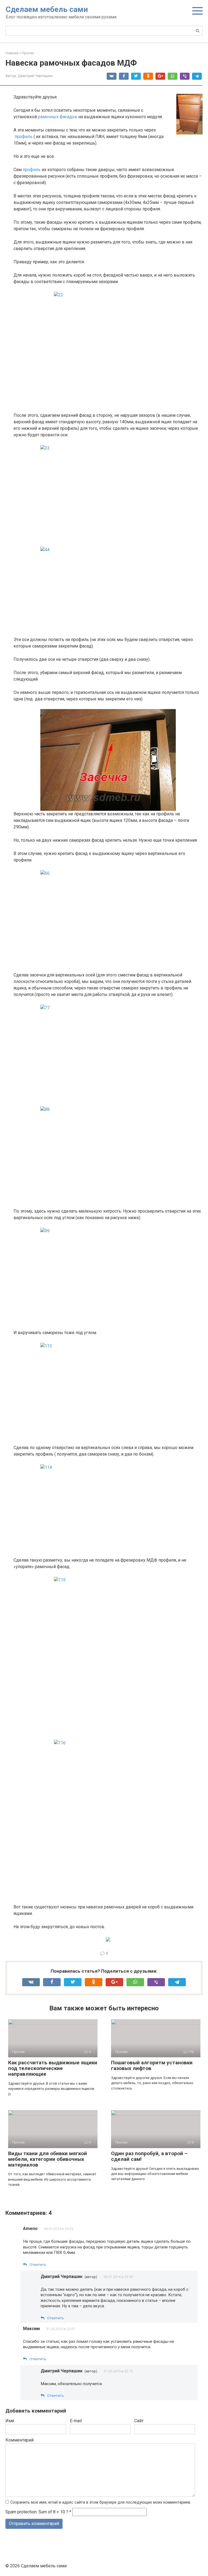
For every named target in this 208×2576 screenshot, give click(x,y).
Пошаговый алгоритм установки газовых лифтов (152, 2065)
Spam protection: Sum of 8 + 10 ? (37, 2512)
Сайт (139, 2421)
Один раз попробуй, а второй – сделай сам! (149, 2156)
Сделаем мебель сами (47, 9)
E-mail (76, 2421)
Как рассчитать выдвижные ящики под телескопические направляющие (53, 2068)
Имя (10, 2421)
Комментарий (19, 2440)
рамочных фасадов (58, 117)
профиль (24, 137)
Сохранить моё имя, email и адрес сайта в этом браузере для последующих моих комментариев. (101, 2502)
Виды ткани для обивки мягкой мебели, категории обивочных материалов (48, 2159)
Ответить (38, 2264)
